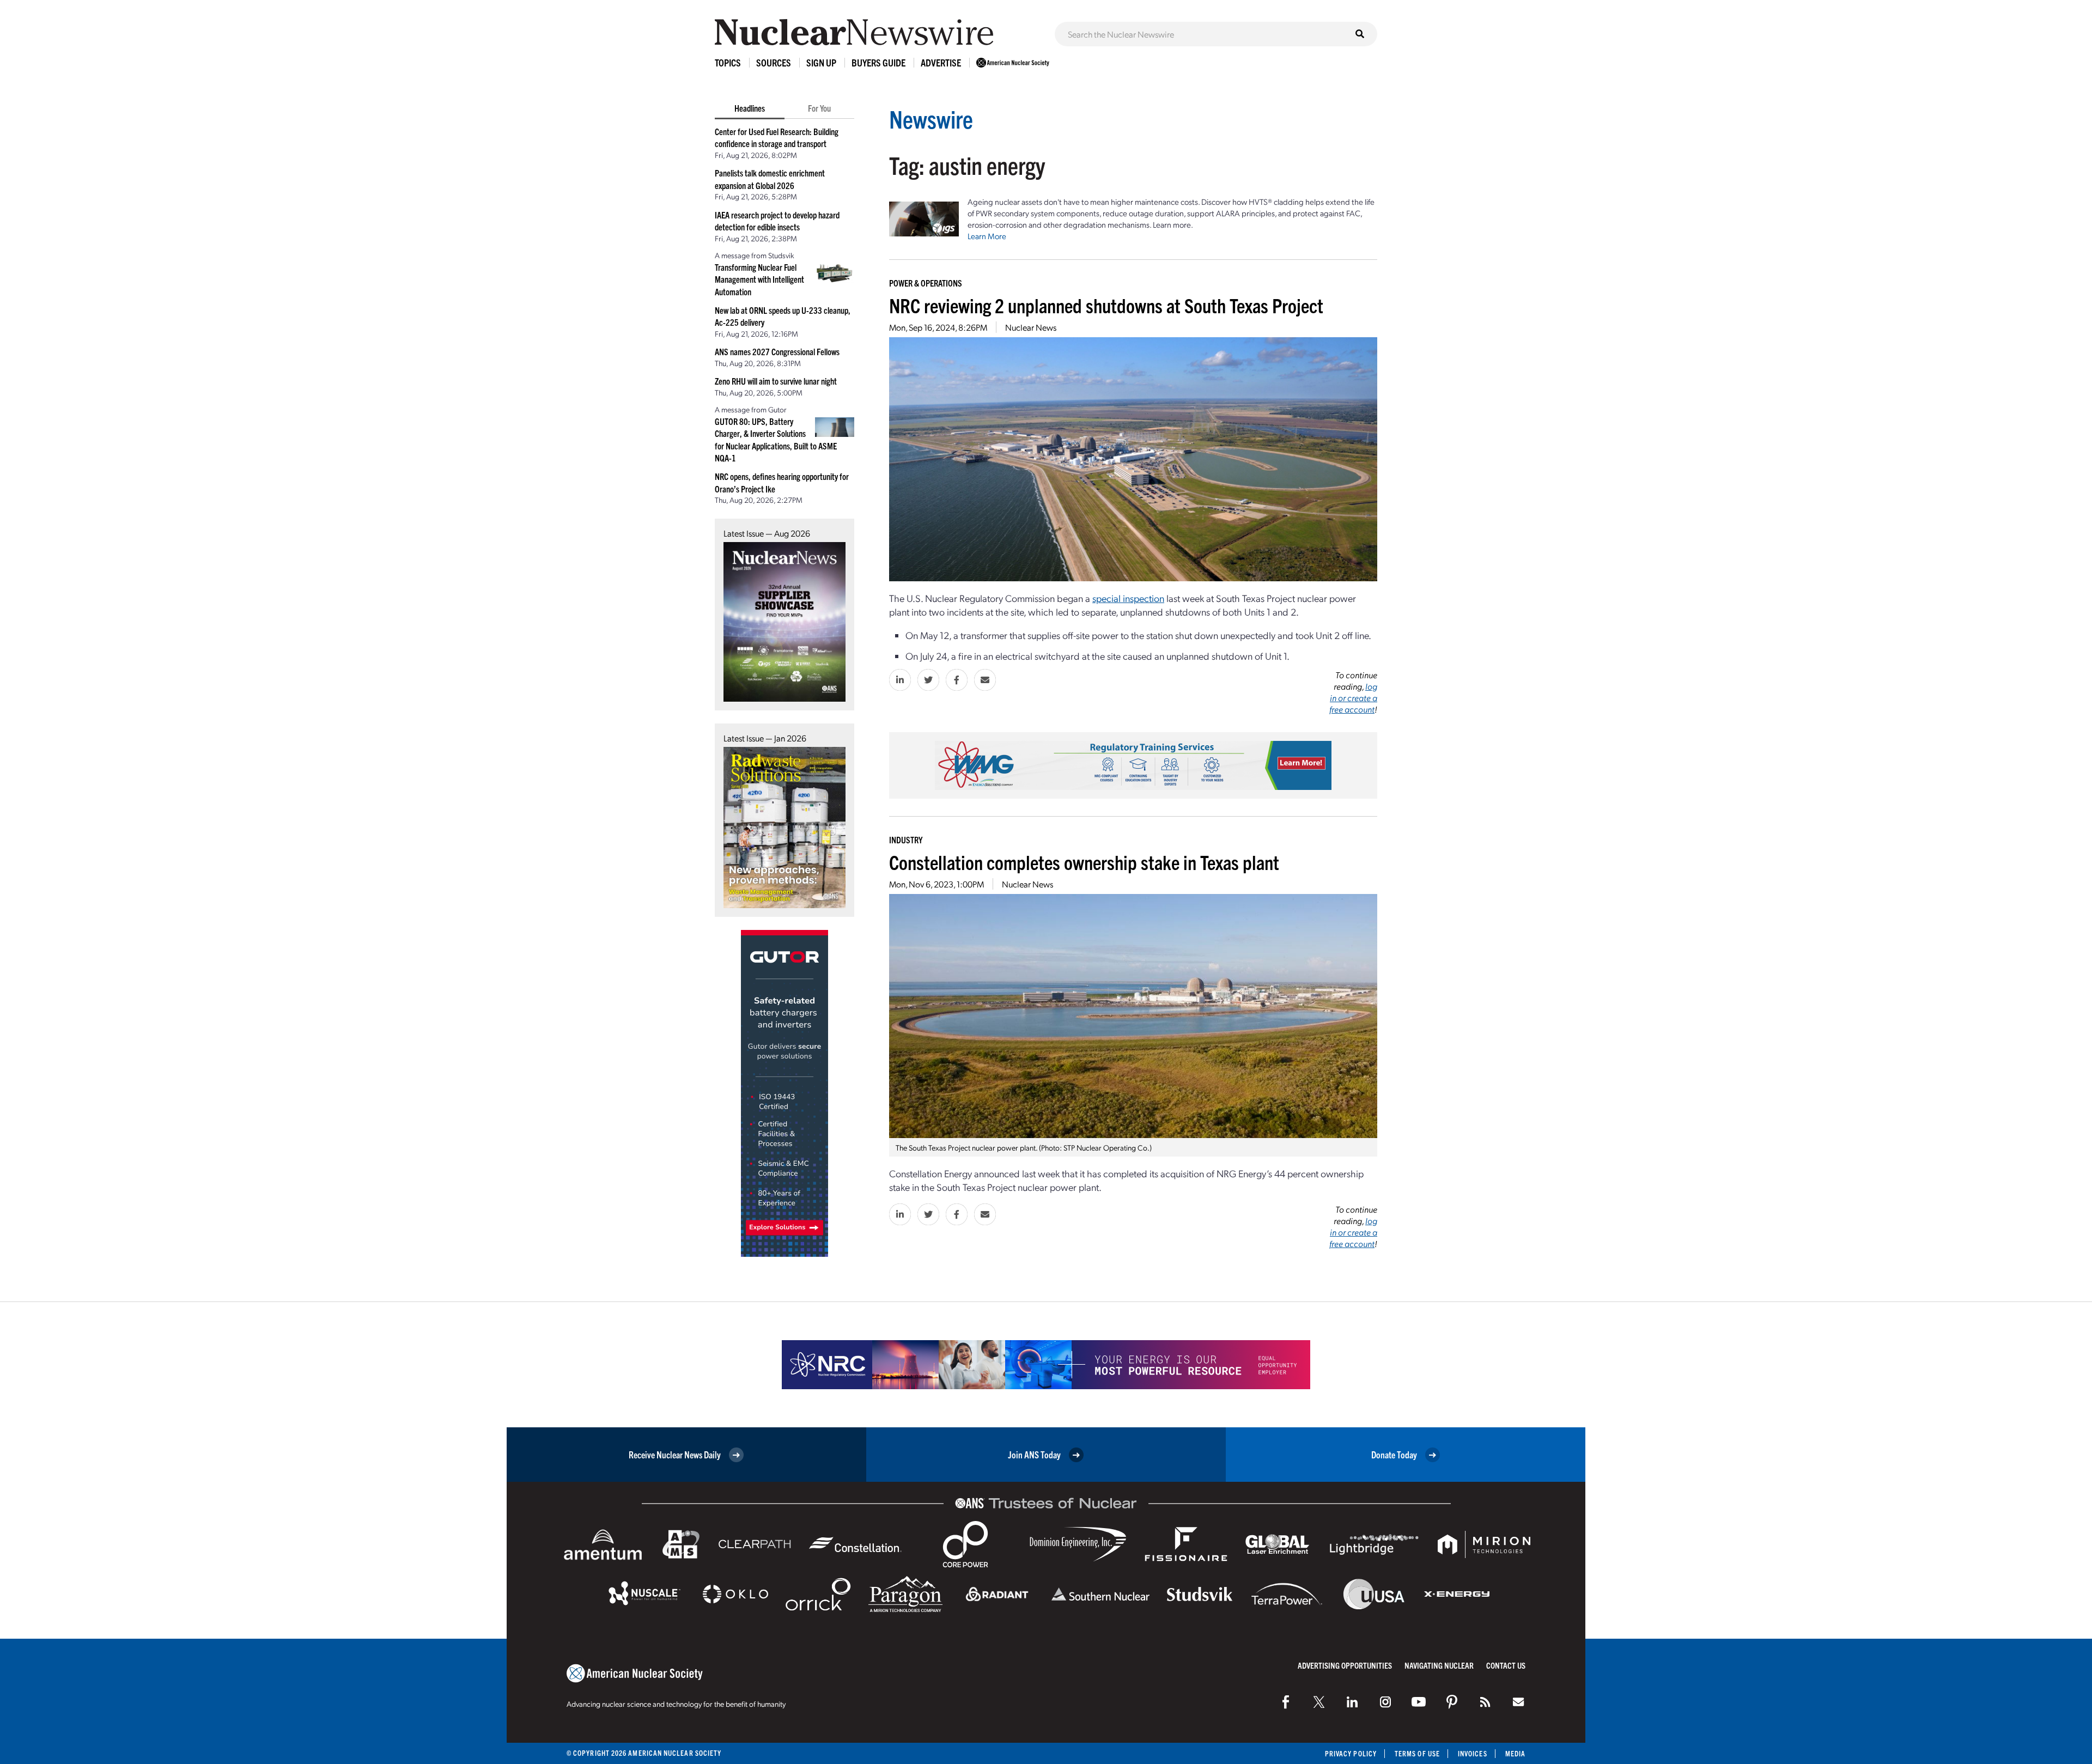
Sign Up (821, 62)
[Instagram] (1385, 1702)
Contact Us (1506, 1665)
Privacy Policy (1351, 1753)
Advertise (941, 62)
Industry (906, 840)
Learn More (987, 236)
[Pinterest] (1452, 1702)
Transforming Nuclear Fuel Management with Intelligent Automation (759, 279)
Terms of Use (1417, 1753)
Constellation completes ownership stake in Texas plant (1084, 862)
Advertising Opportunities (1345, 1665)
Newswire (931, 118)
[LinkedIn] (1352, 1702)
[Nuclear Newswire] (1485, 1702)
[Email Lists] (1518, 1702)
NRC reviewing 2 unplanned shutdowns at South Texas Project (1106, 305)
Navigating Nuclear (1439, 1665)
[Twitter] (1319, 1702)
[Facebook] (1286, 1702)
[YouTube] (1419, 1702)
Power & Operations (926, 283)
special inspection (1128, 598)
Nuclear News (1031, 327)
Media (1515, 1753)
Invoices (1473, 1753)
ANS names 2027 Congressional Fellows (777, 351)
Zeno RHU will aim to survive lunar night (776, 381)
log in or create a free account (1353, 698)
